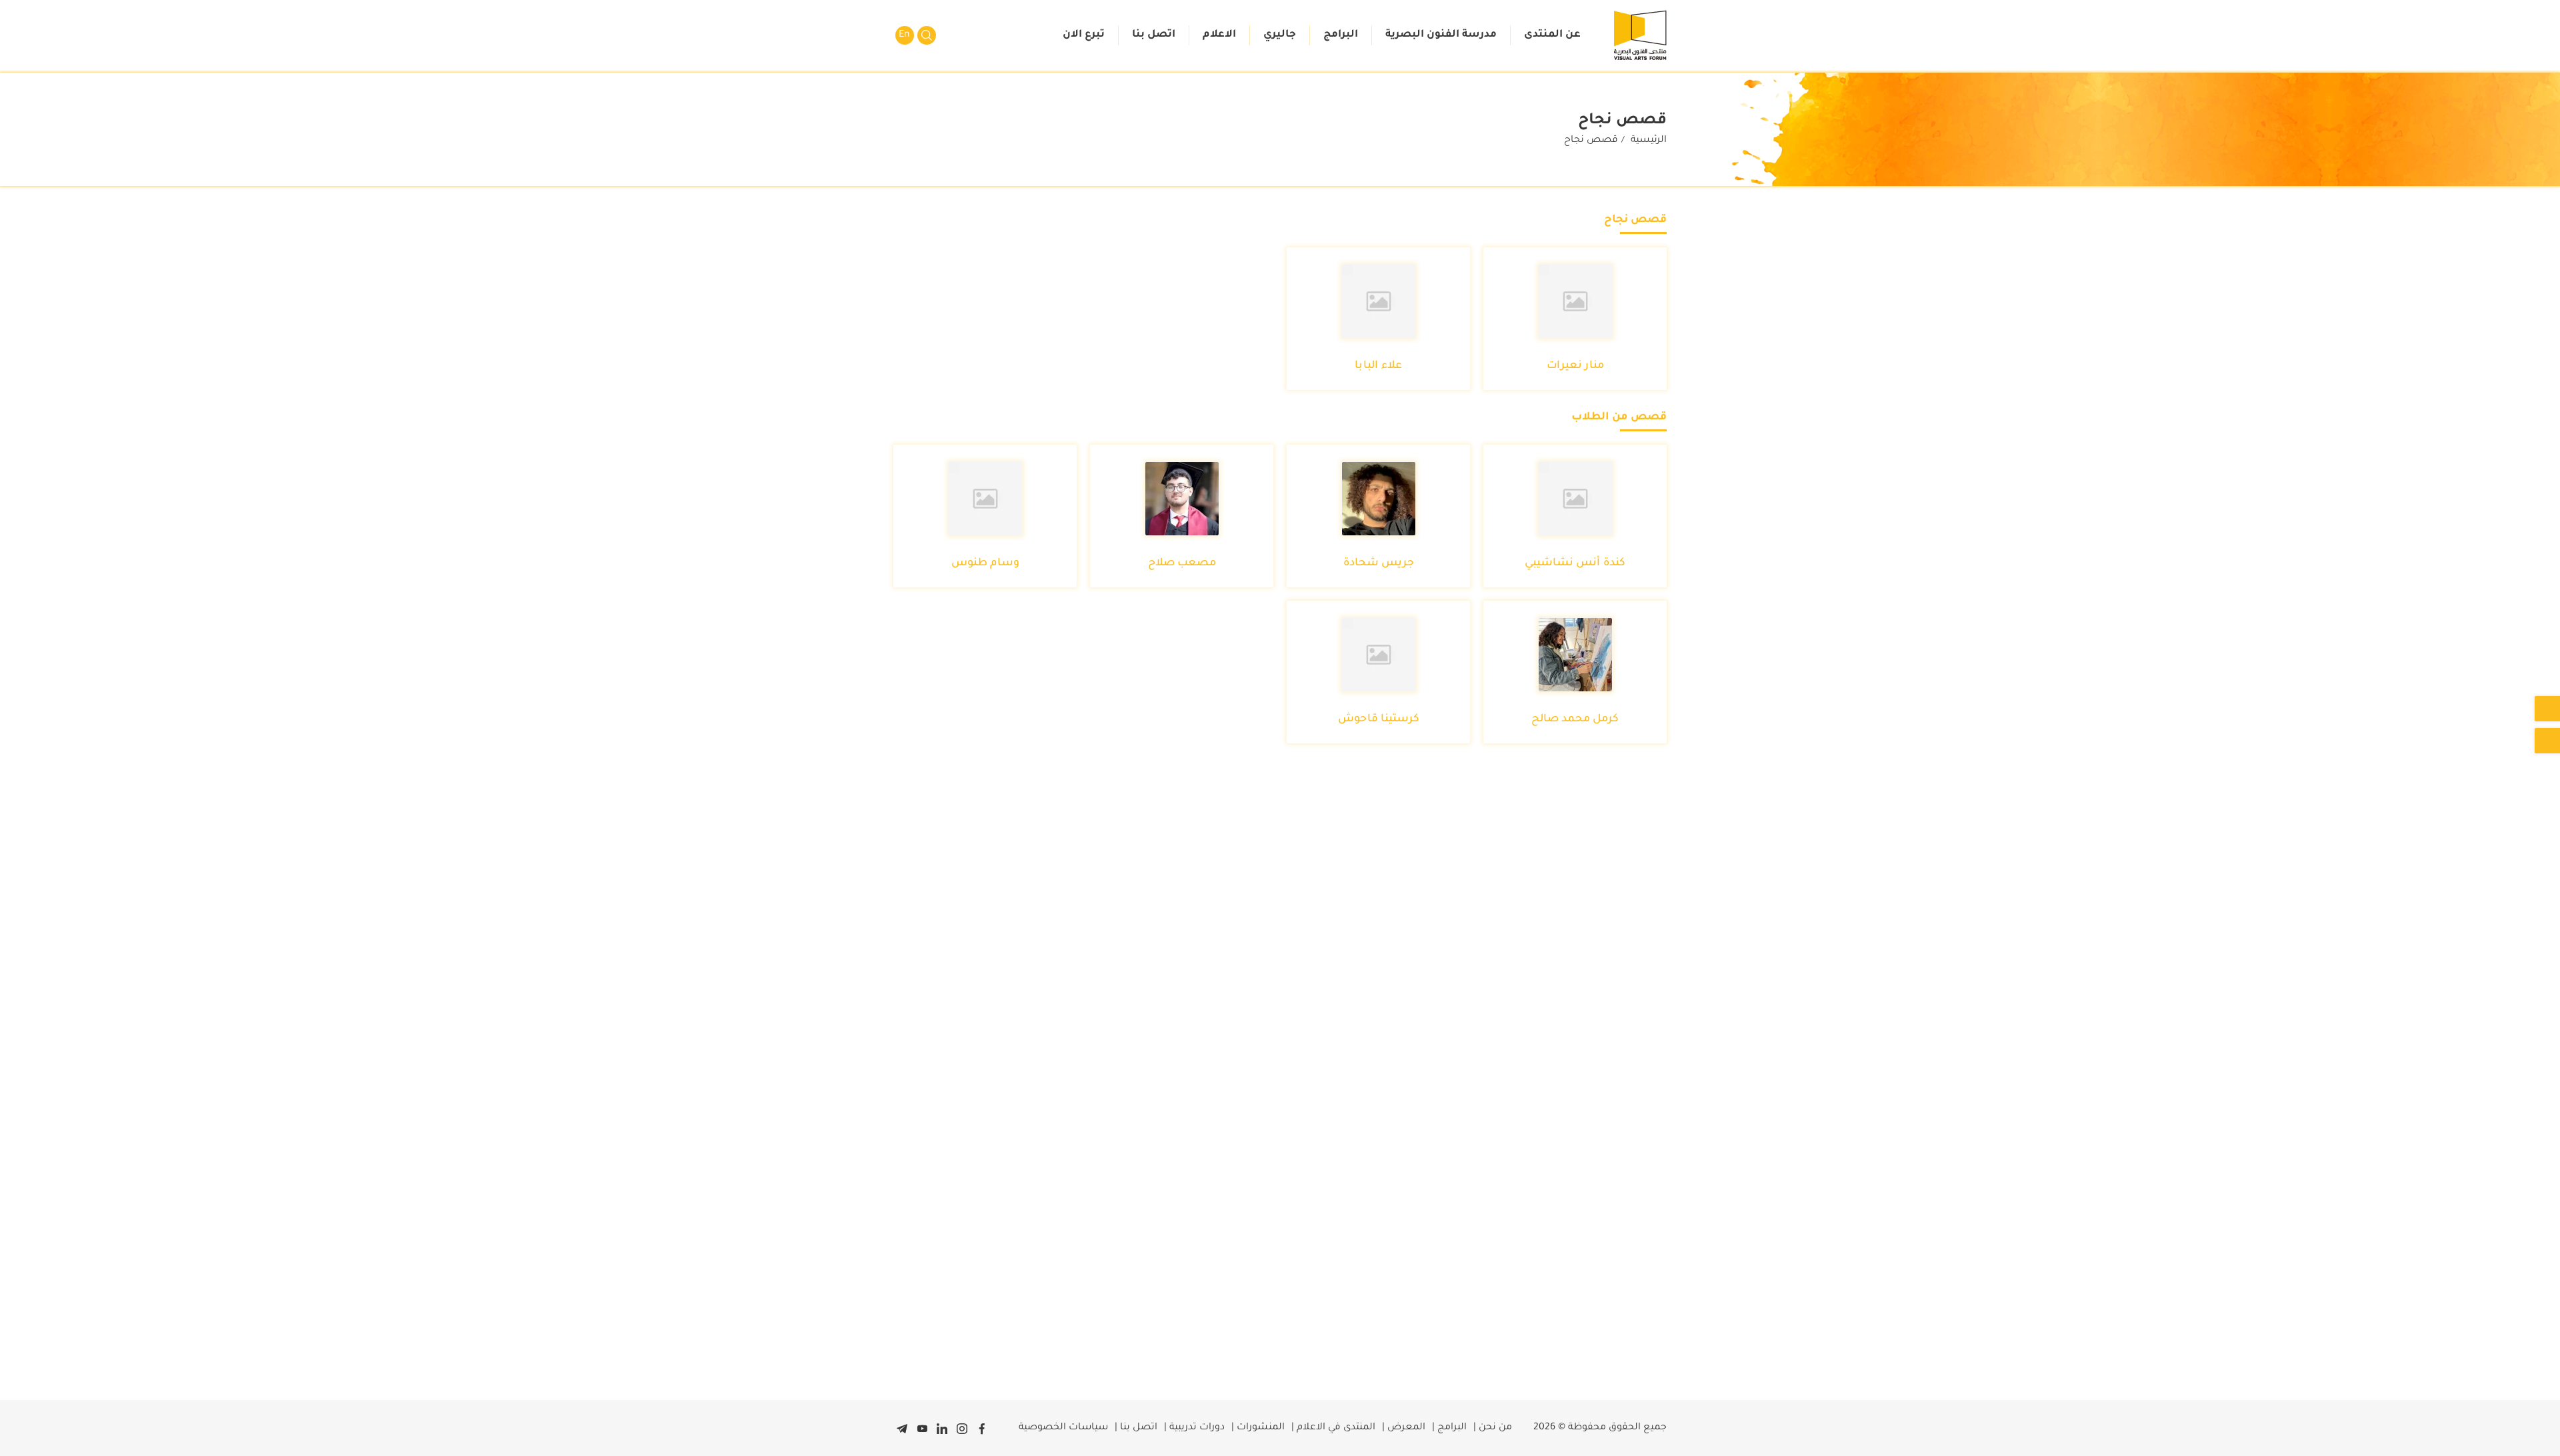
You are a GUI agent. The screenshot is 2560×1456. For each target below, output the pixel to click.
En (904, 35)
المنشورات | (1258, 1428)
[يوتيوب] (922, 1428)
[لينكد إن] (942, 1428)
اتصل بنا (1154, 35)
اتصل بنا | (1136, 1428)
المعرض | (1404, 1428)
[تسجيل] (2547, 709)
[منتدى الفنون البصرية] (1640, 35)
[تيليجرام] (902, 1428)
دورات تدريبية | (1194, 1428)
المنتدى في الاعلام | (1333, 1428)
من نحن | (1493, 1428)
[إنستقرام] (962, 1428)
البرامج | (1449, 1428)
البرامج (1341, 35)
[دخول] (2547, 741)
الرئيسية (1649, 141)
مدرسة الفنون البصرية (1441, 35)
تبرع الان (1084, 35)
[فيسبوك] (982, 1428)
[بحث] (927, 35)
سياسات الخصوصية (1063, 1428)
